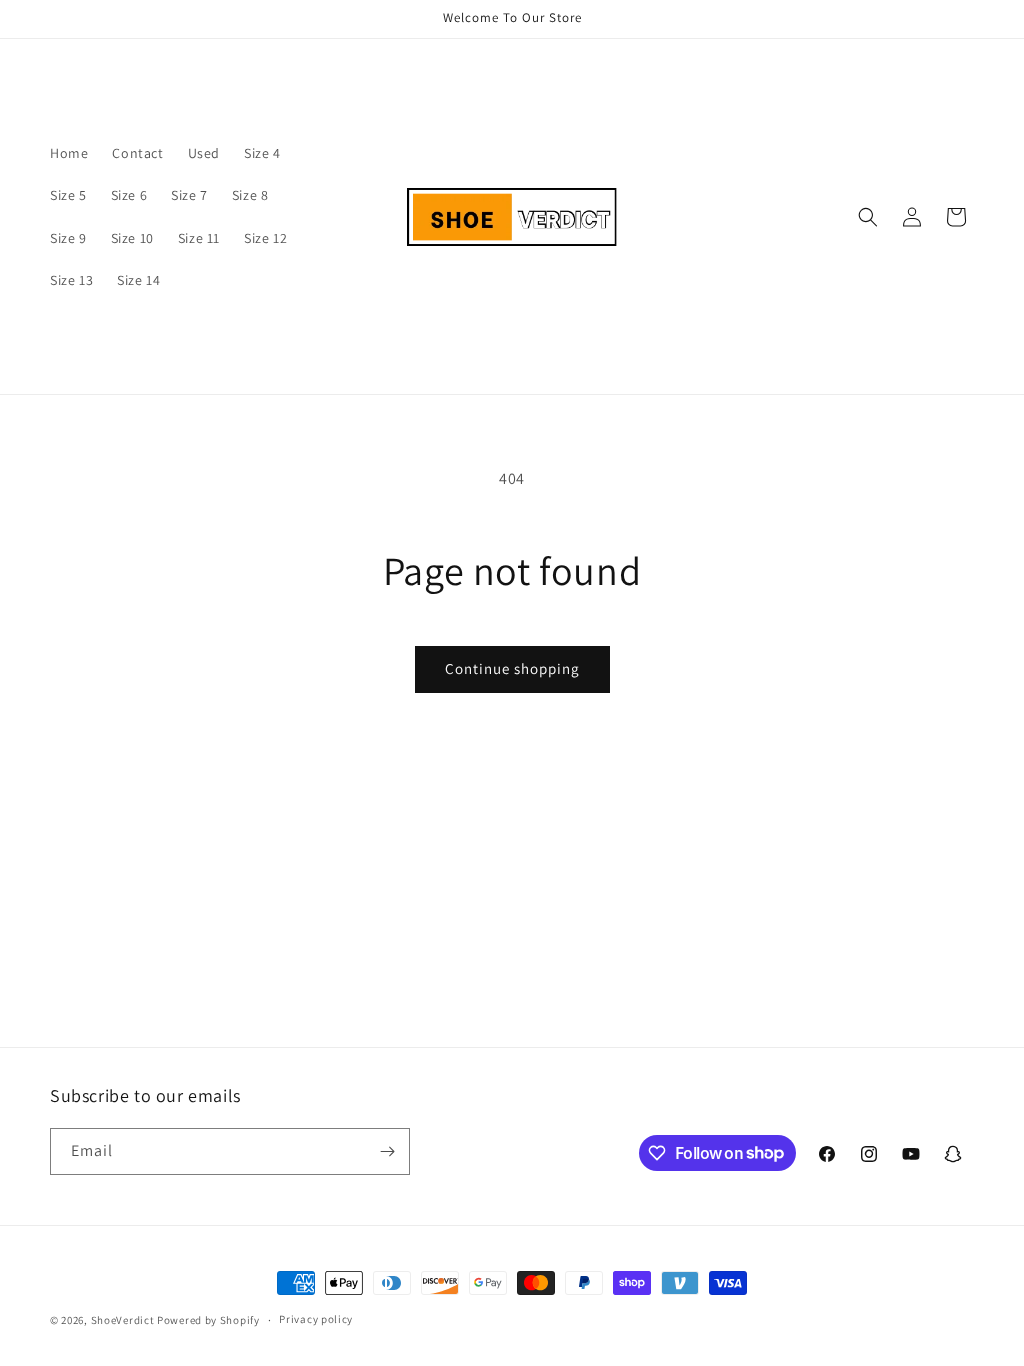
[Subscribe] (387, 1151)
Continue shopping (512, 668)
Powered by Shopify (208, 1320)
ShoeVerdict (123, 1320)
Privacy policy (316, 1319)
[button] (868, 217)
